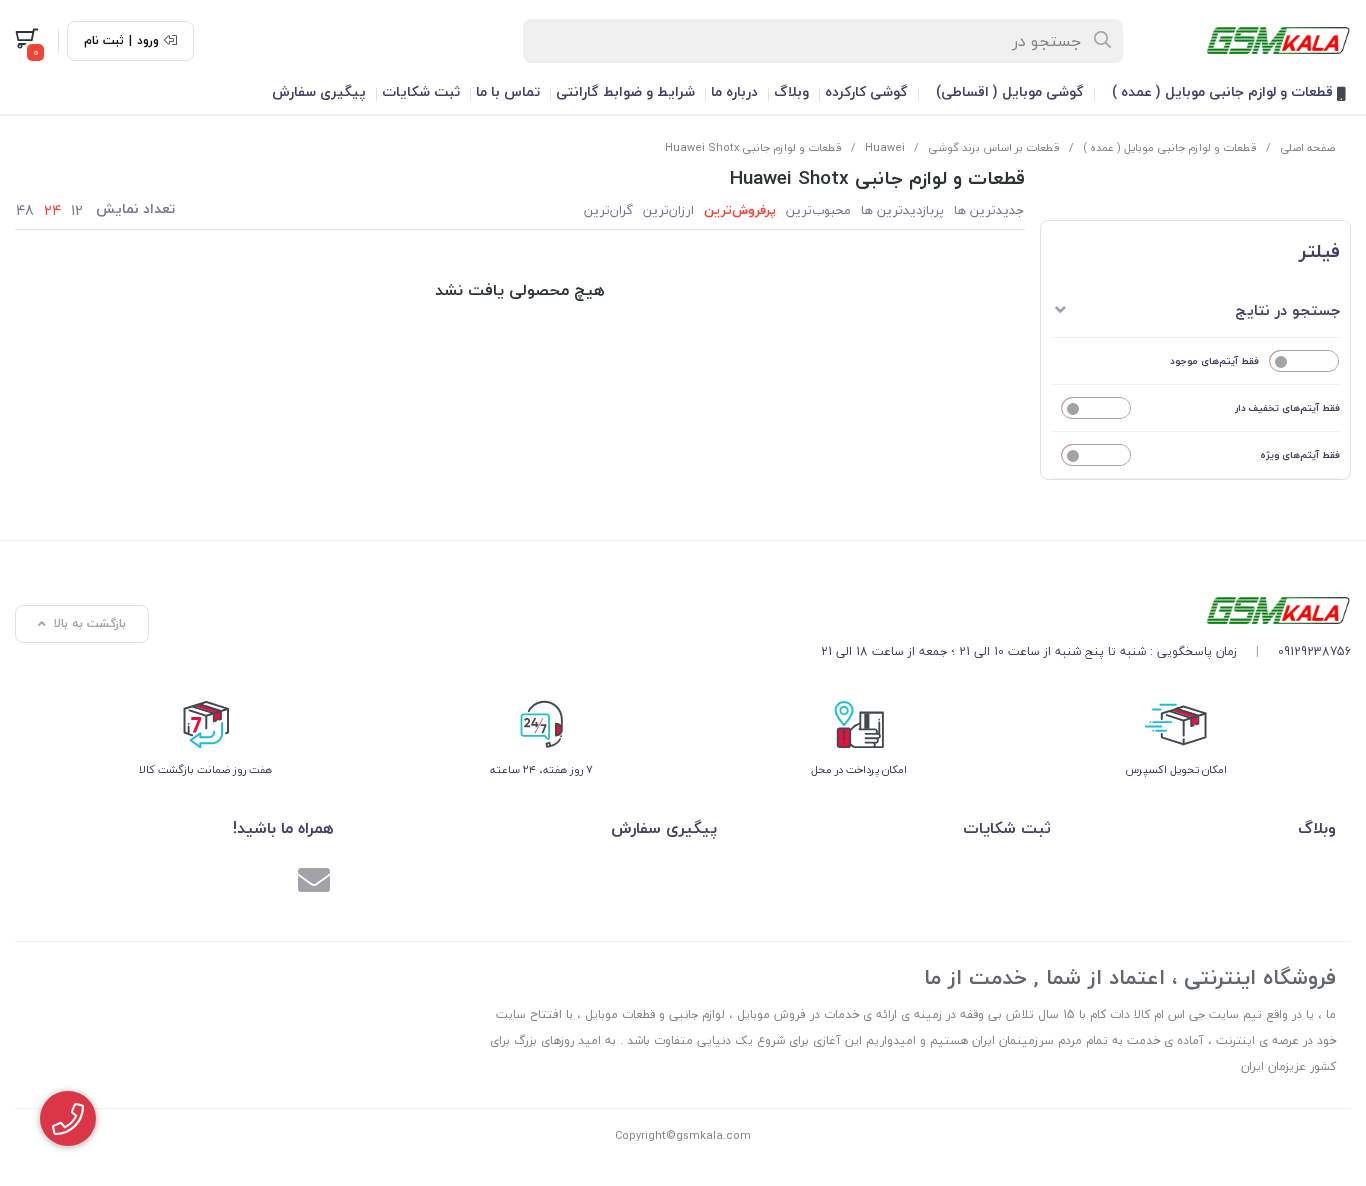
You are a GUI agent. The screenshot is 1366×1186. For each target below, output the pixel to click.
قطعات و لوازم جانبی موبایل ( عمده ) (1224, 91)
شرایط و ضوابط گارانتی (625, 91)
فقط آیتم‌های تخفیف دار (1287, 407)
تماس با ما (508, 91)
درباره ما (734, 91)
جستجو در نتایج (1287, 310)
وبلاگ (791, 91)
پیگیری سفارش (319, 91)
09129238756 (1314, 651)
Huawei (885, 147)
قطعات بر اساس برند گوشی (994, 147)
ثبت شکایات (421, 91)
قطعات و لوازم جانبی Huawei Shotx (753, 147)
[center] (1103, 41)
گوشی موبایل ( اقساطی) (1010, 91)
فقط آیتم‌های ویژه (1300, 454)
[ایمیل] (314, 883)
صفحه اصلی (1307, 147)
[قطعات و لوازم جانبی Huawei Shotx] (1086, 610)
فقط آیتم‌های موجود (1214, 360)
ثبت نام (104, 41)
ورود (148, 41)
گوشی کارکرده (866, 91)
